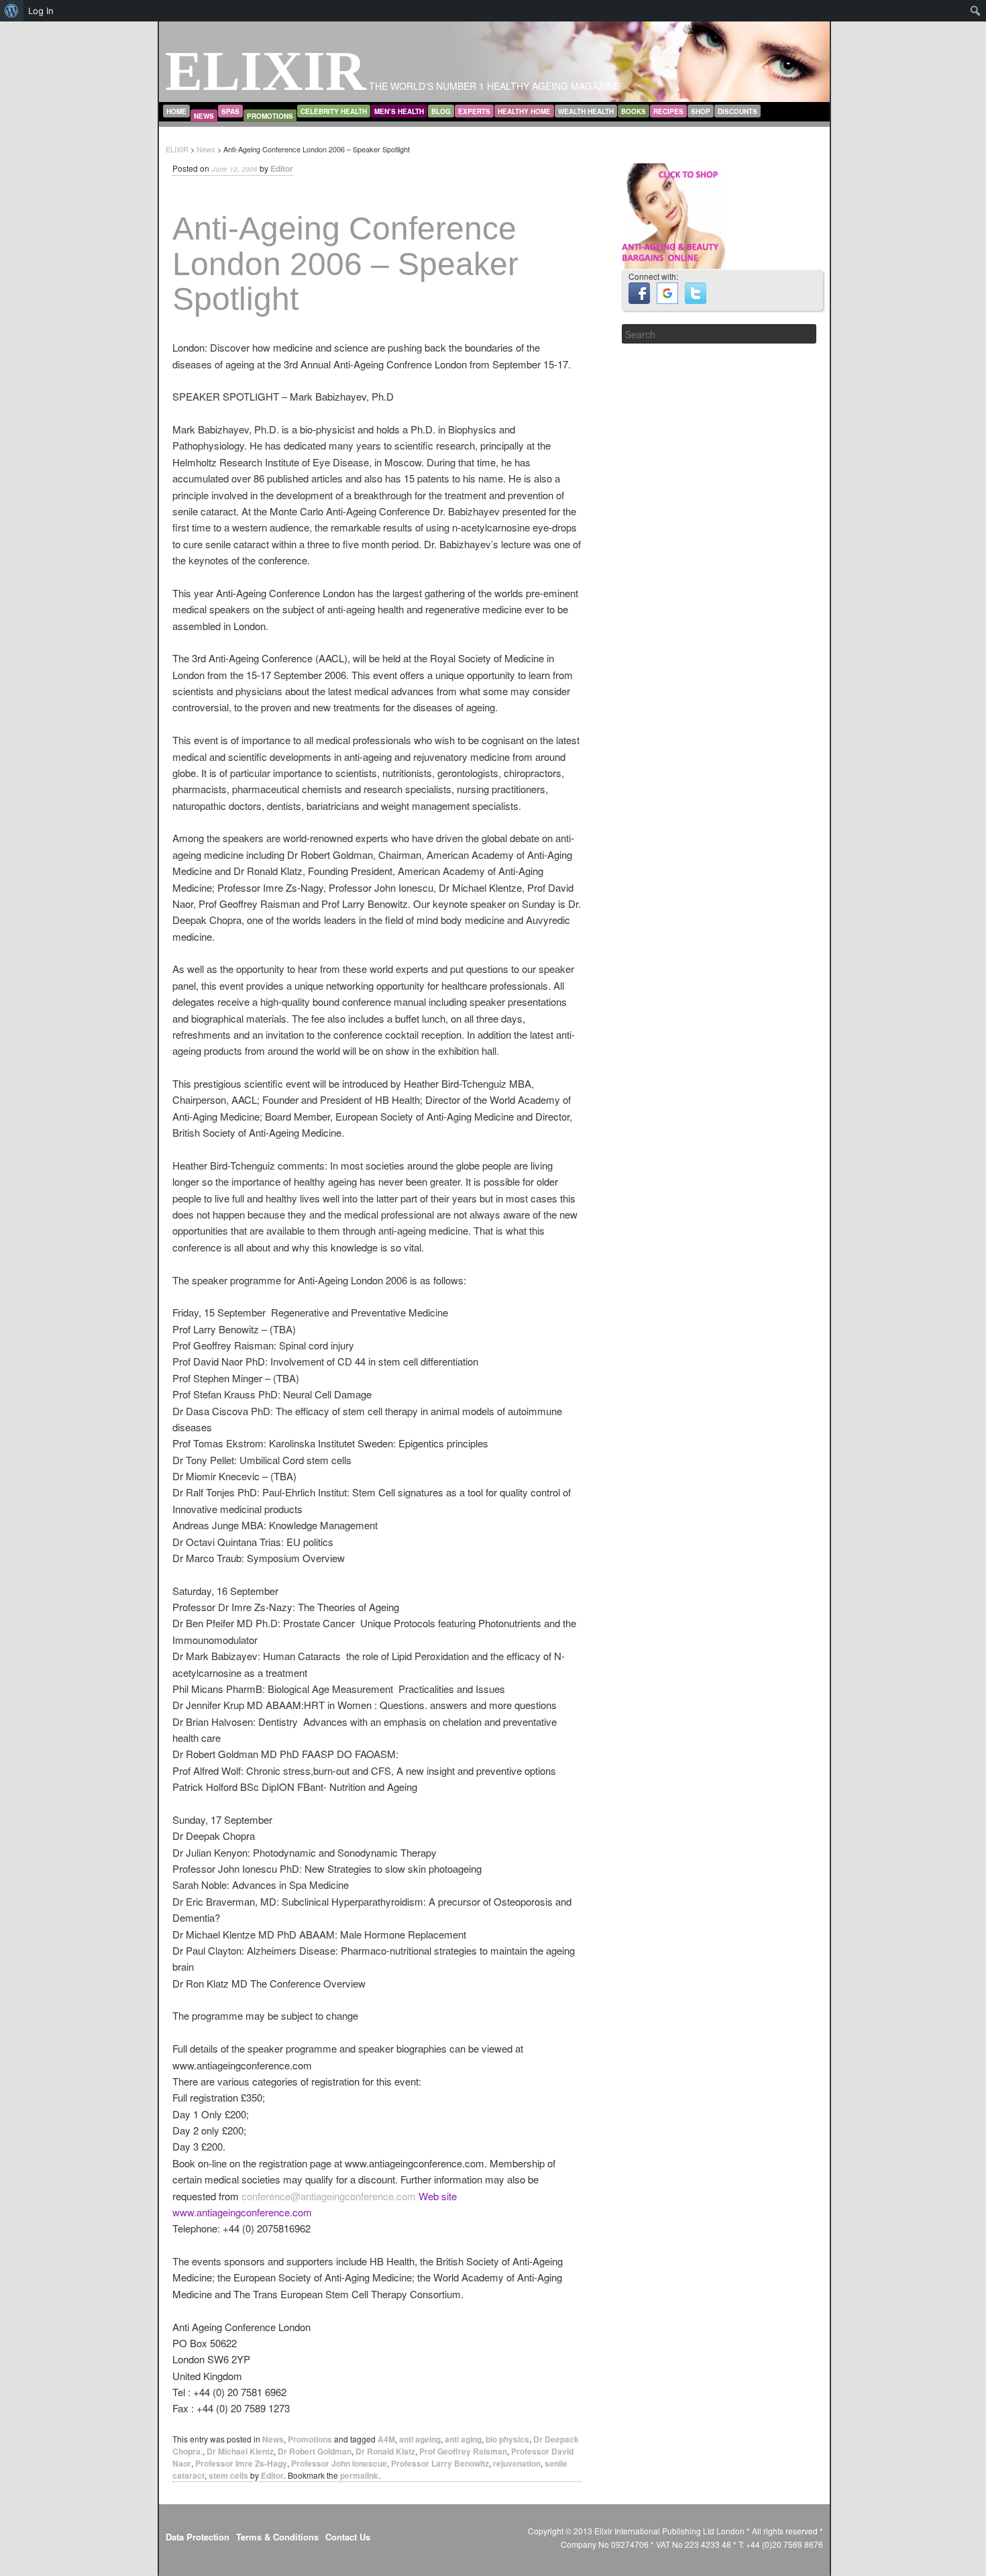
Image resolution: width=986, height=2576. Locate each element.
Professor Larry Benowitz (440, 2463)
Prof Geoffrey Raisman (463, 2451)
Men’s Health (399, 111)
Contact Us (348, 2537)
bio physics (507, 2439)
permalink (359, 2475)
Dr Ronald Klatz (385, 2451)
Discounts (737, 111)
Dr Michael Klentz (240, 2451)
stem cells (228, 2475)
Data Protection (198, 2537)
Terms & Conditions (277, 2537)
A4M (386, 2439)
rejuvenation (517, 2463)
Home (176, 111)
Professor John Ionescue (339, 2463)
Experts (474, 111)
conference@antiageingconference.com (329, 2196)
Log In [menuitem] (41, 11)
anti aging (463, 2439)
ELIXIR (266, 71)
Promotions (270, 116)
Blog (441, 111)
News (204, 116)
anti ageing (420, 2439)
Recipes (668, 111)
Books (634, 111)
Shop (701, 111)
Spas (230, 111)
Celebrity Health (334, 111)
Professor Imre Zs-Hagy (241, 2463)
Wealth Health (586, 111)
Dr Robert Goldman (315, 2451)
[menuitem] (12, 11)
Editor (282, 168)
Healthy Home (524, 111)
